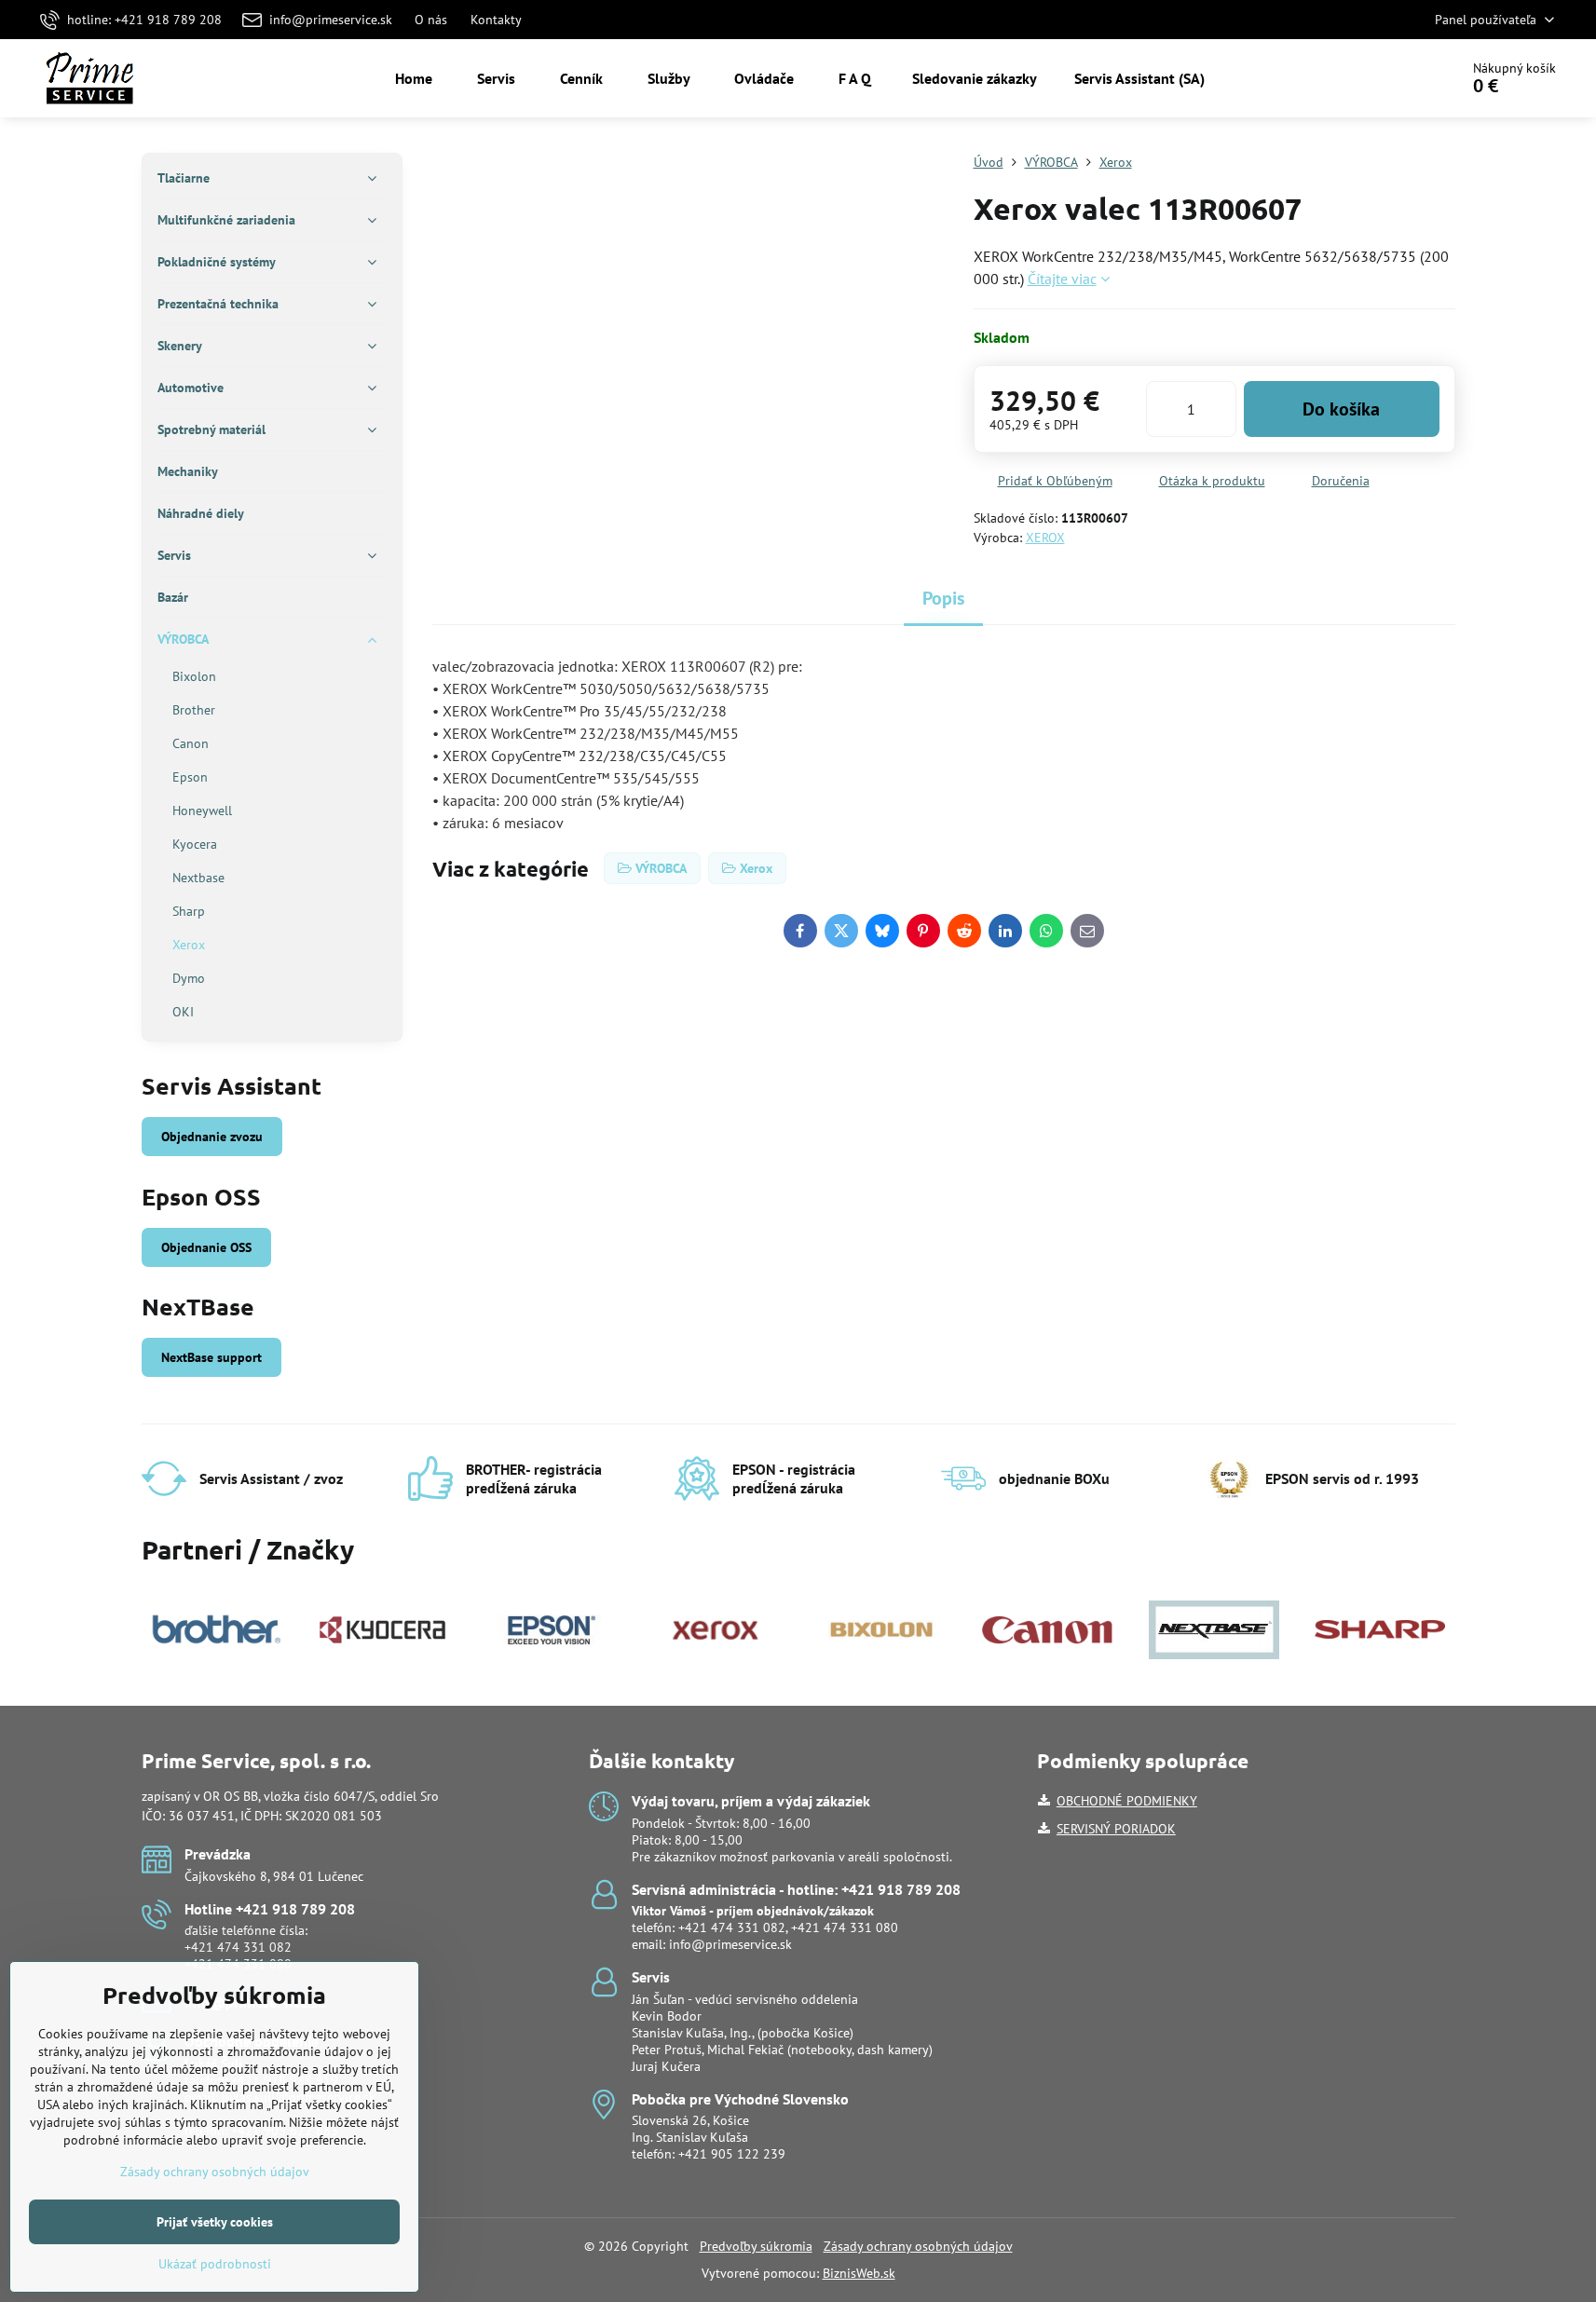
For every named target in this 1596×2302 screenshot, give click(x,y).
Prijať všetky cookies (215, 2222)
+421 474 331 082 (238, 1947)
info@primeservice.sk (730, 1944)
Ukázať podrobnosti (215, 2264)
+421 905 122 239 (732, 2154)
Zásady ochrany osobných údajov (918, 2246)
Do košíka (1341, 409)
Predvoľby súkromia (756, 2246)
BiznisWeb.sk (859, 2273)
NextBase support (211, 1357)
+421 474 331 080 (845, 1927)
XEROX (1045, 538)
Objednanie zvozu (212, 1137)
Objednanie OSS (206, 1247)
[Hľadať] (1392, 78)
